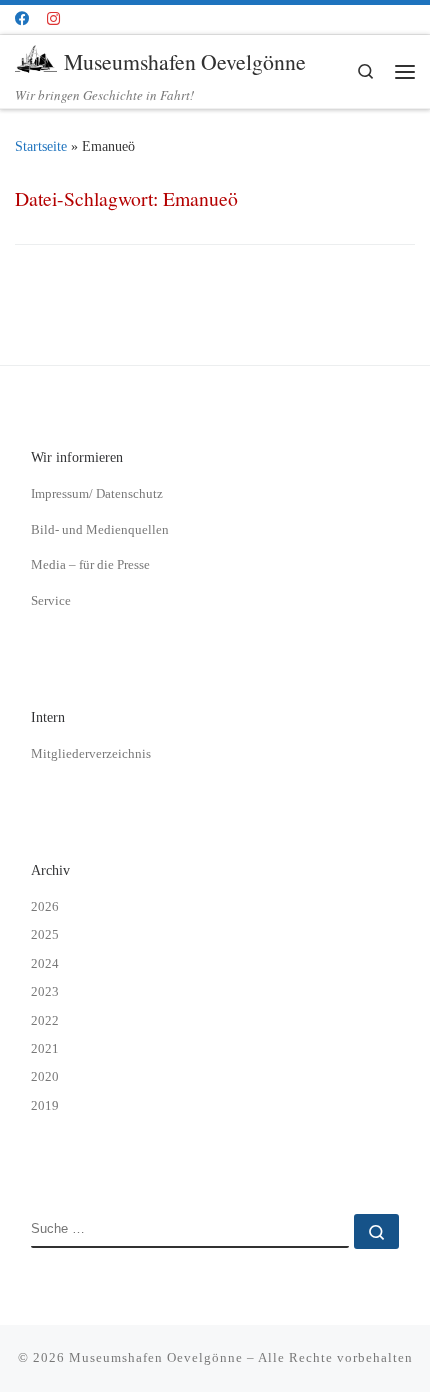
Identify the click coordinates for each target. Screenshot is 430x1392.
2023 (45, 991)
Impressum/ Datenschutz (97, 493)
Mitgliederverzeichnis (91, 753)
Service (51, 600)
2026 (45, 906)
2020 (45, 1076)
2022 (45, 1020)
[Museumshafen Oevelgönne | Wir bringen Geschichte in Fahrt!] (36, 58)
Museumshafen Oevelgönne (156, 1357)
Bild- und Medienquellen (100, 529)
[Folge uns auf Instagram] (53, 19)
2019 (45, 1105)
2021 (45, 1048)
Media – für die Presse (90, 564)
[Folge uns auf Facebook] (22, 19)
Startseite (41, 146)
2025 (45, 934)
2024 (45, 963)
